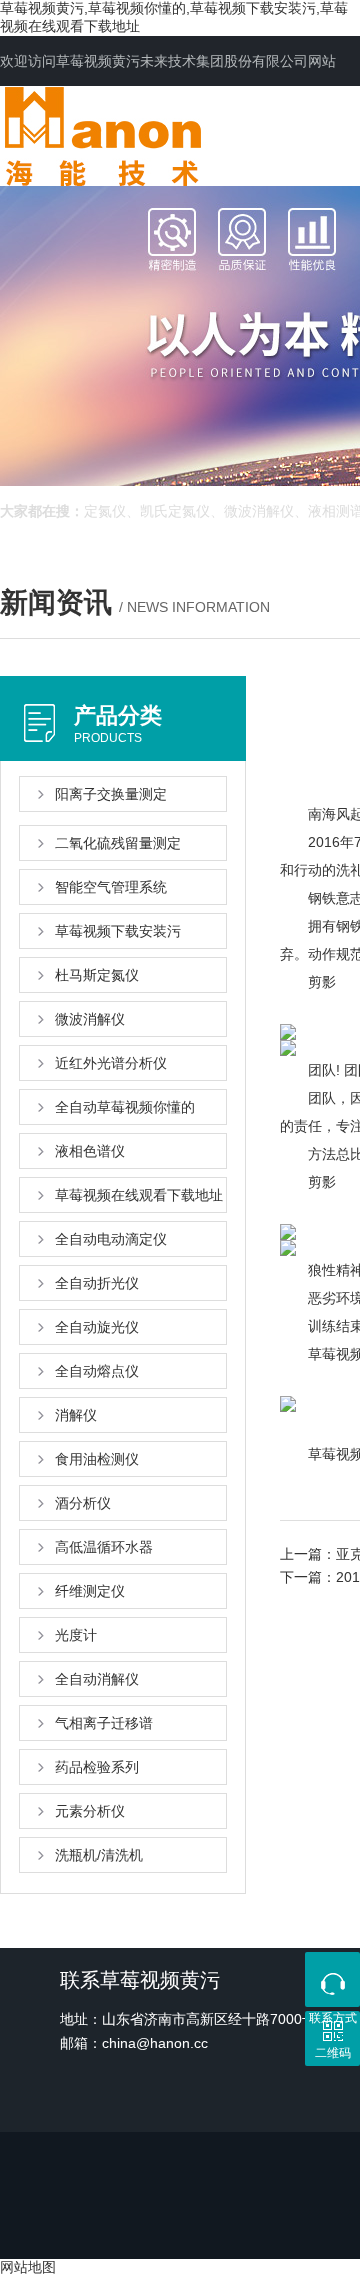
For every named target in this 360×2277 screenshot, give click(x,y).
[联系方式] (332, 1979)
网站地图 (28, 2267)
